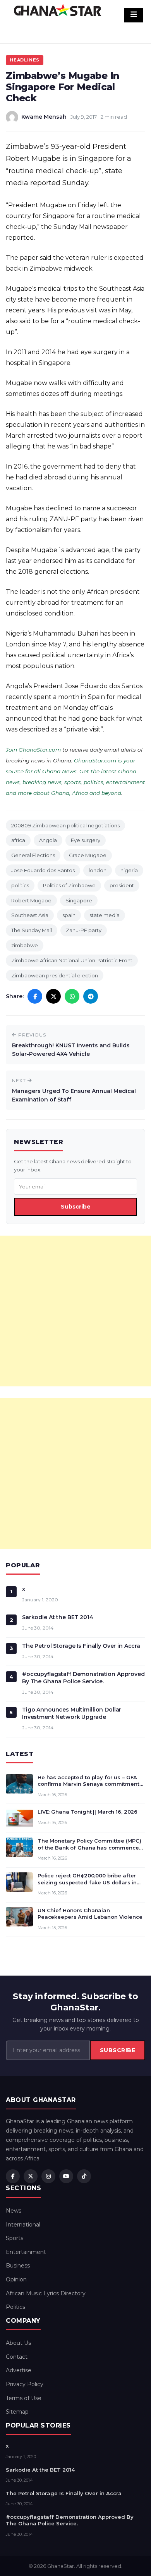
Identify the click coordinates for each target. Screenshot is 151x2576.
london (98, 870)
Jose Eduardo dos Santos (43, 870)
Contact (17, 2357)
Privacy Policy (25, 2384)
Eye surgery (86, 840)
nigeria (129, 870)
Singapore (79, 900)
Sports (15, 2238)
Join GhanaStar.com (33, 750)
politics (20, 885)
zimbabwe (25, 945)
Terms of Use (24, 2398)
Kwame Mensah (44, 117)
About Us (18, 2343)
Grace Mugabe (88, 855)
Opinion (16, 2279)
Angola (48, 840)
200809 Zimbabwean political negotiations (65, 825)
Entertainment (26, 2252)
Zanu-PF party (84, 930)
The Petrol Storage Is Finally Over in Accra (81, 1646)
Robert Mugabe (31, 900)
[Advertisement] (75, 1311)
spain (69, 915)
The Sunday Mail (32, 930)
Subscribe (76, 1207)
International (23, 2225)
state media (105, 915)
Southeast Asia (30, 915)
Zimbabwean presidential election (55, 975)
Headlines (25, 60)
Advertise (19, 2370)
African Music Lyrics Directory (46, 2293)
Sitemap (17, 2412)
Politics (15, 2307)
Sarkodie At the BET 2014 (58, 1617)
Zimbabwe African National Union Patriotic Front (72, 960)
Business (18, 2266)
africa (18, 840)
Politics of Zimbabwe (69, 885)
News (14, 2211)
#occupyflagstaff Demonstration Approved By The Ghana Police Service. (83, 1678)
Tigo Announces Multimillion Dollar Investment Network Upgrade (72, 1713)
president (122, 885)
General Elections (33, 855)
